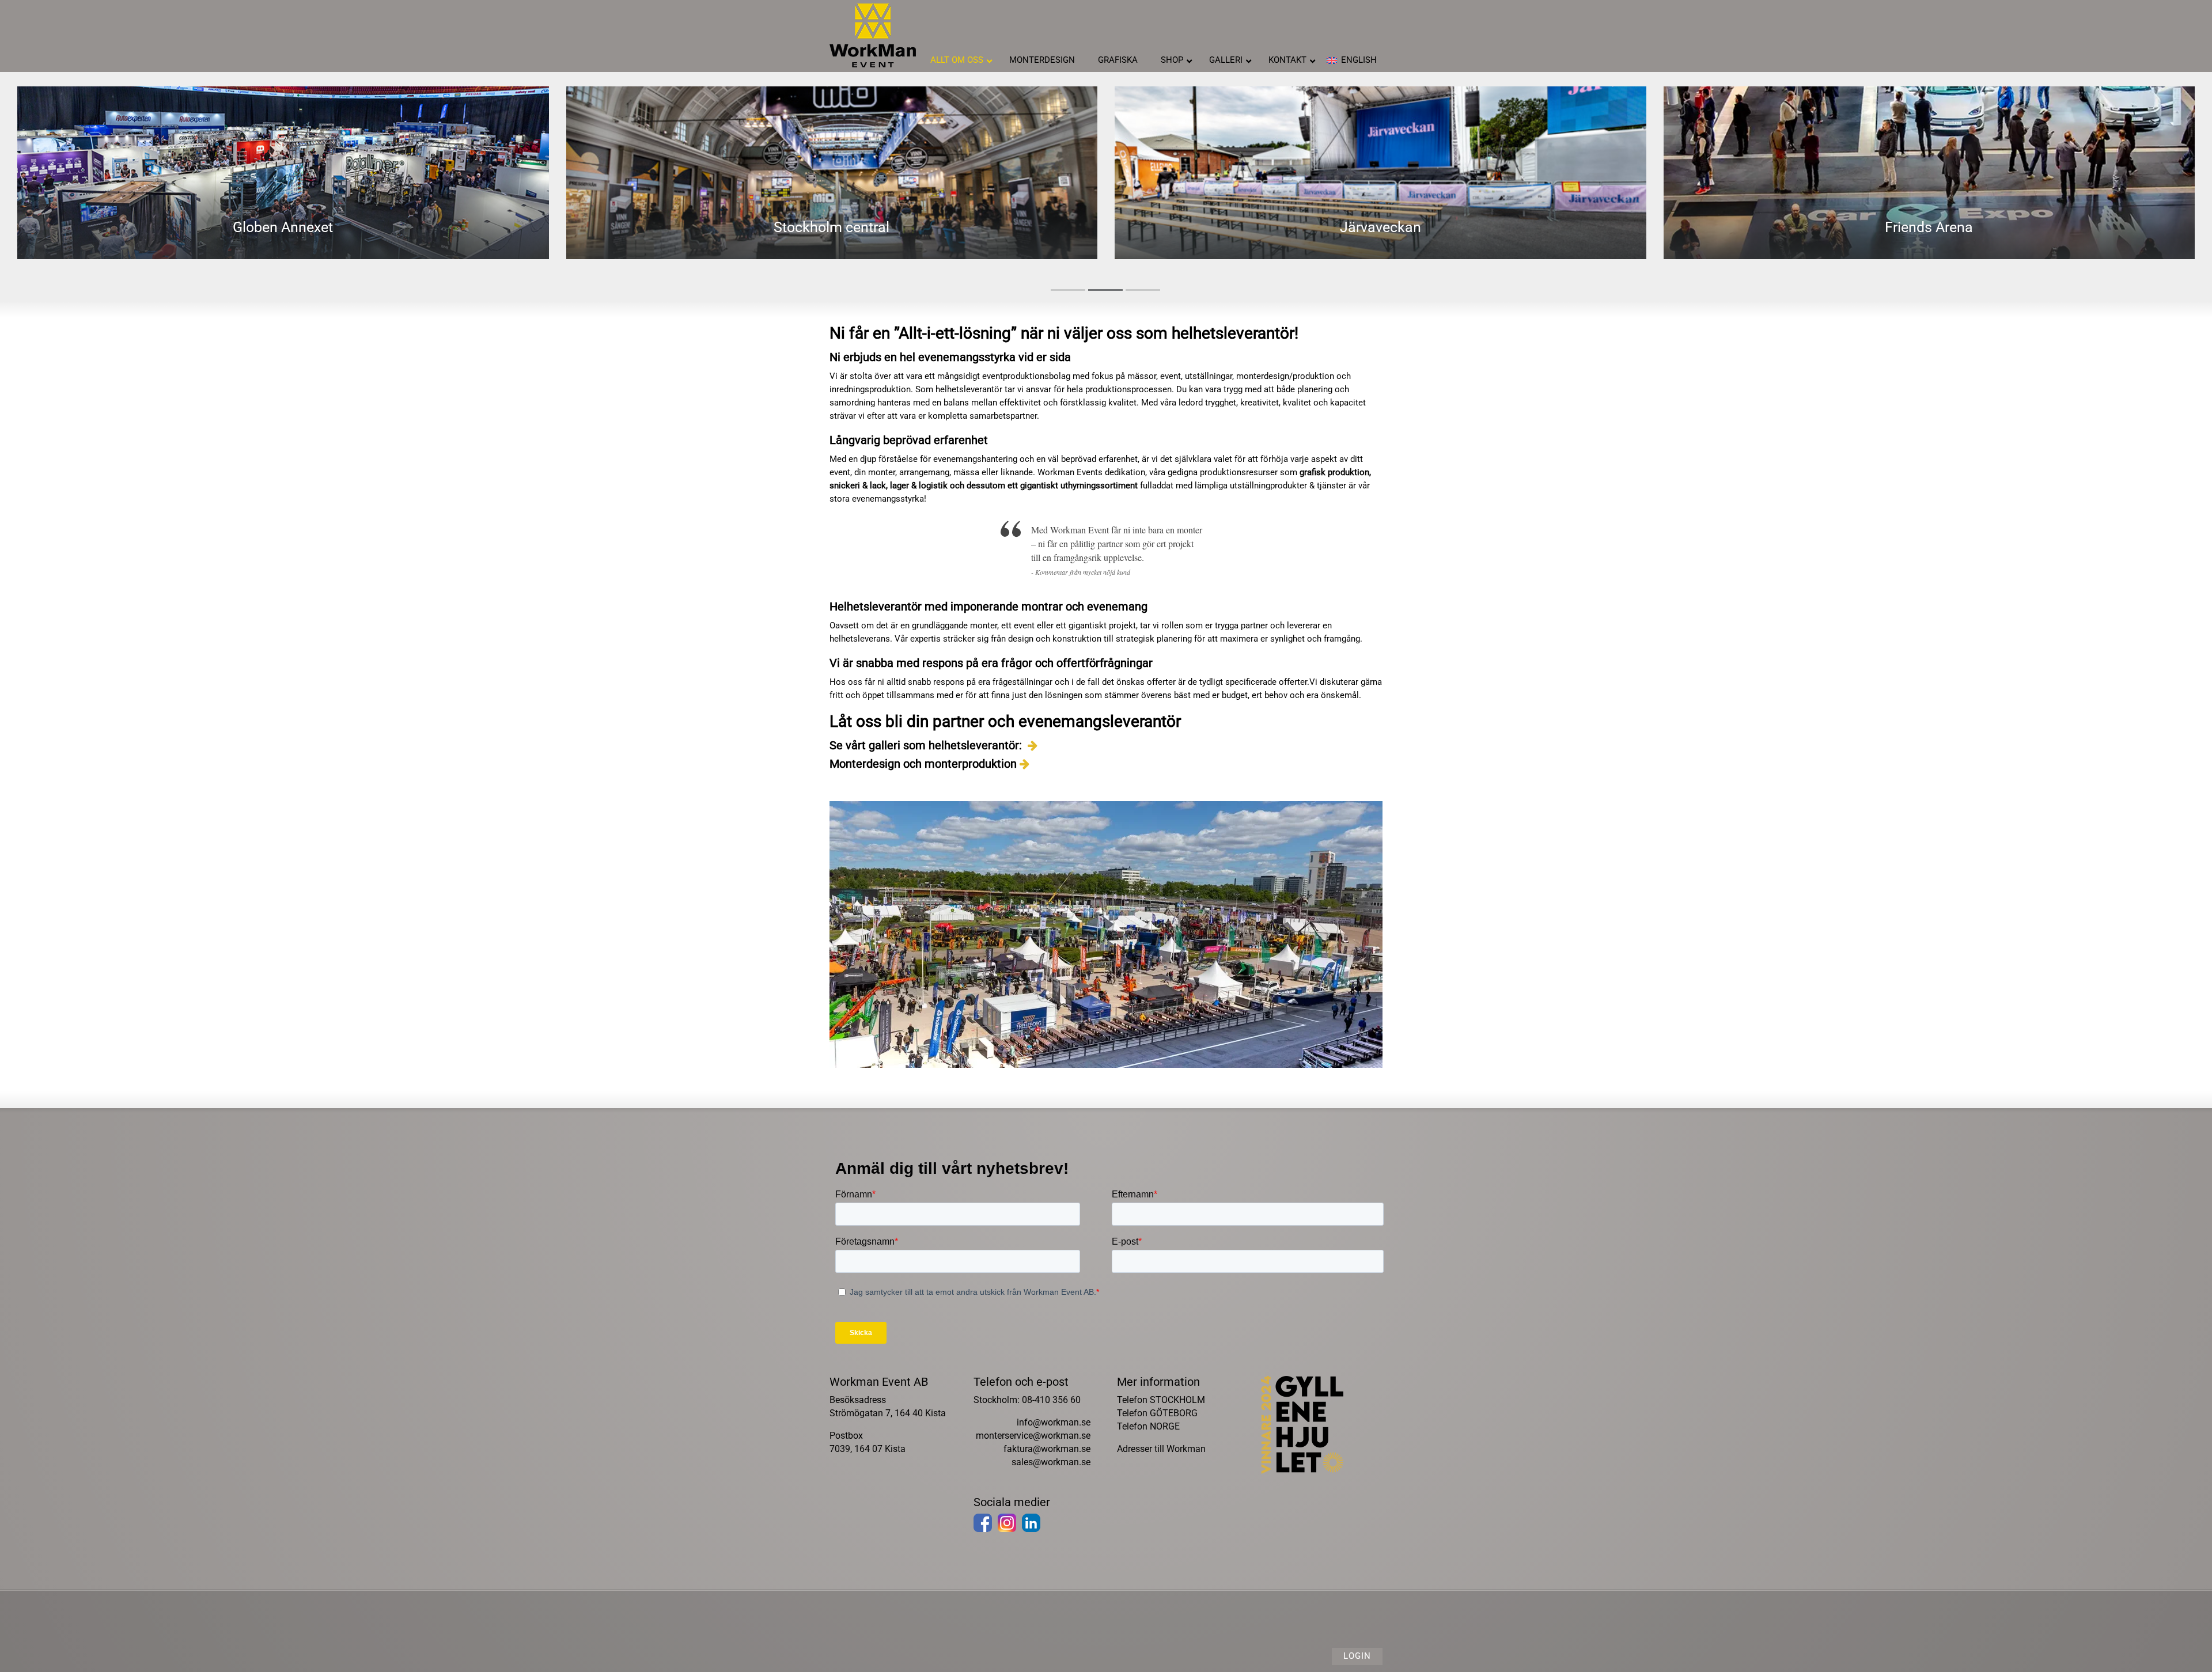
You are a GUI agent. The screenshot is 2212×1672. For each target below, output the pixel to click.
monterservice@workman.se (1033, 1436)
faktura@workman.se (1047, 1449)
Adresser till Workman (1161, 1449)
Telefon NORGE (1148, 1426)
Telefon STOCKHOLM (1161, 1400)
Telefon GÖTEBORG (1157, 1413)
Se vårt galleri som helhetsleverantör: (927, 745)
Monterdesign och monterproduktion (923, 764)
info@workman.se (1054, 1422)
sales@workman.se (1051, 1462)
